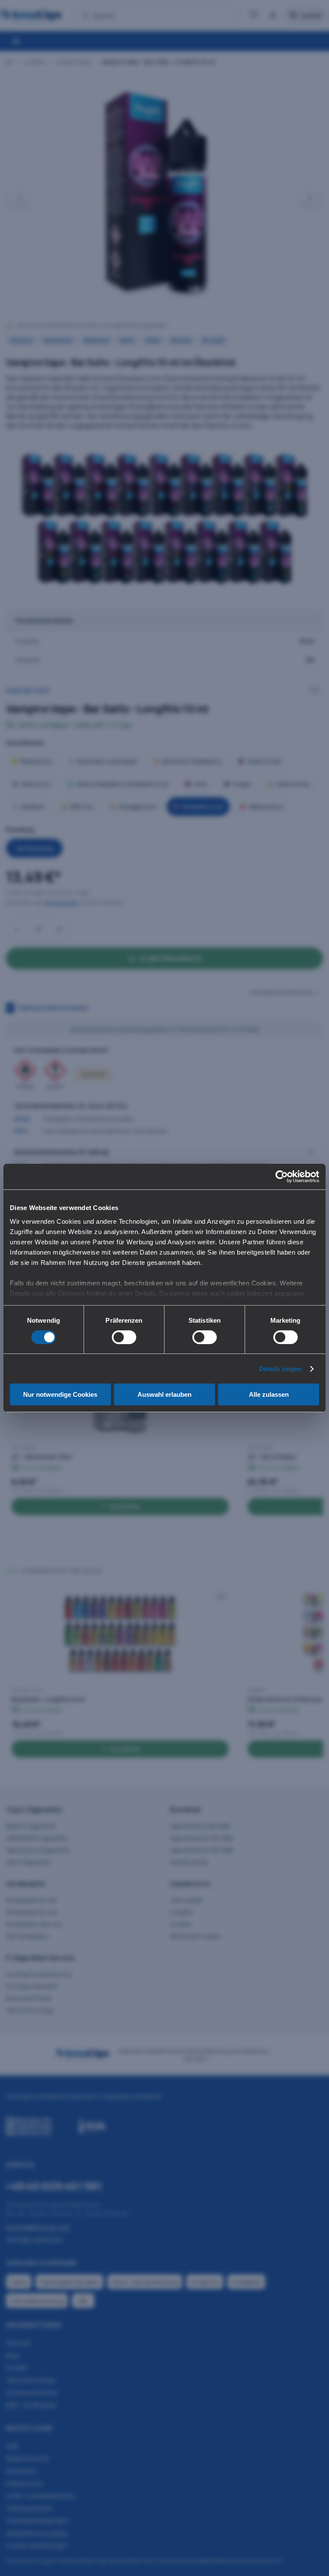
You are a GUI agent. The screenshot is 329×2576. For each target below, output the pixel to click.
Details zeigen (280, 1369)
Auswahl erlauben (164, 1394)
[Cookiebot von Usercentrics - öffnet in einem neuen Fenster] (282, 1177)
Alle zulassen (269, 1394)
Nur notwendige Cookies (60, 1394)
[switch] (124, 1337)
